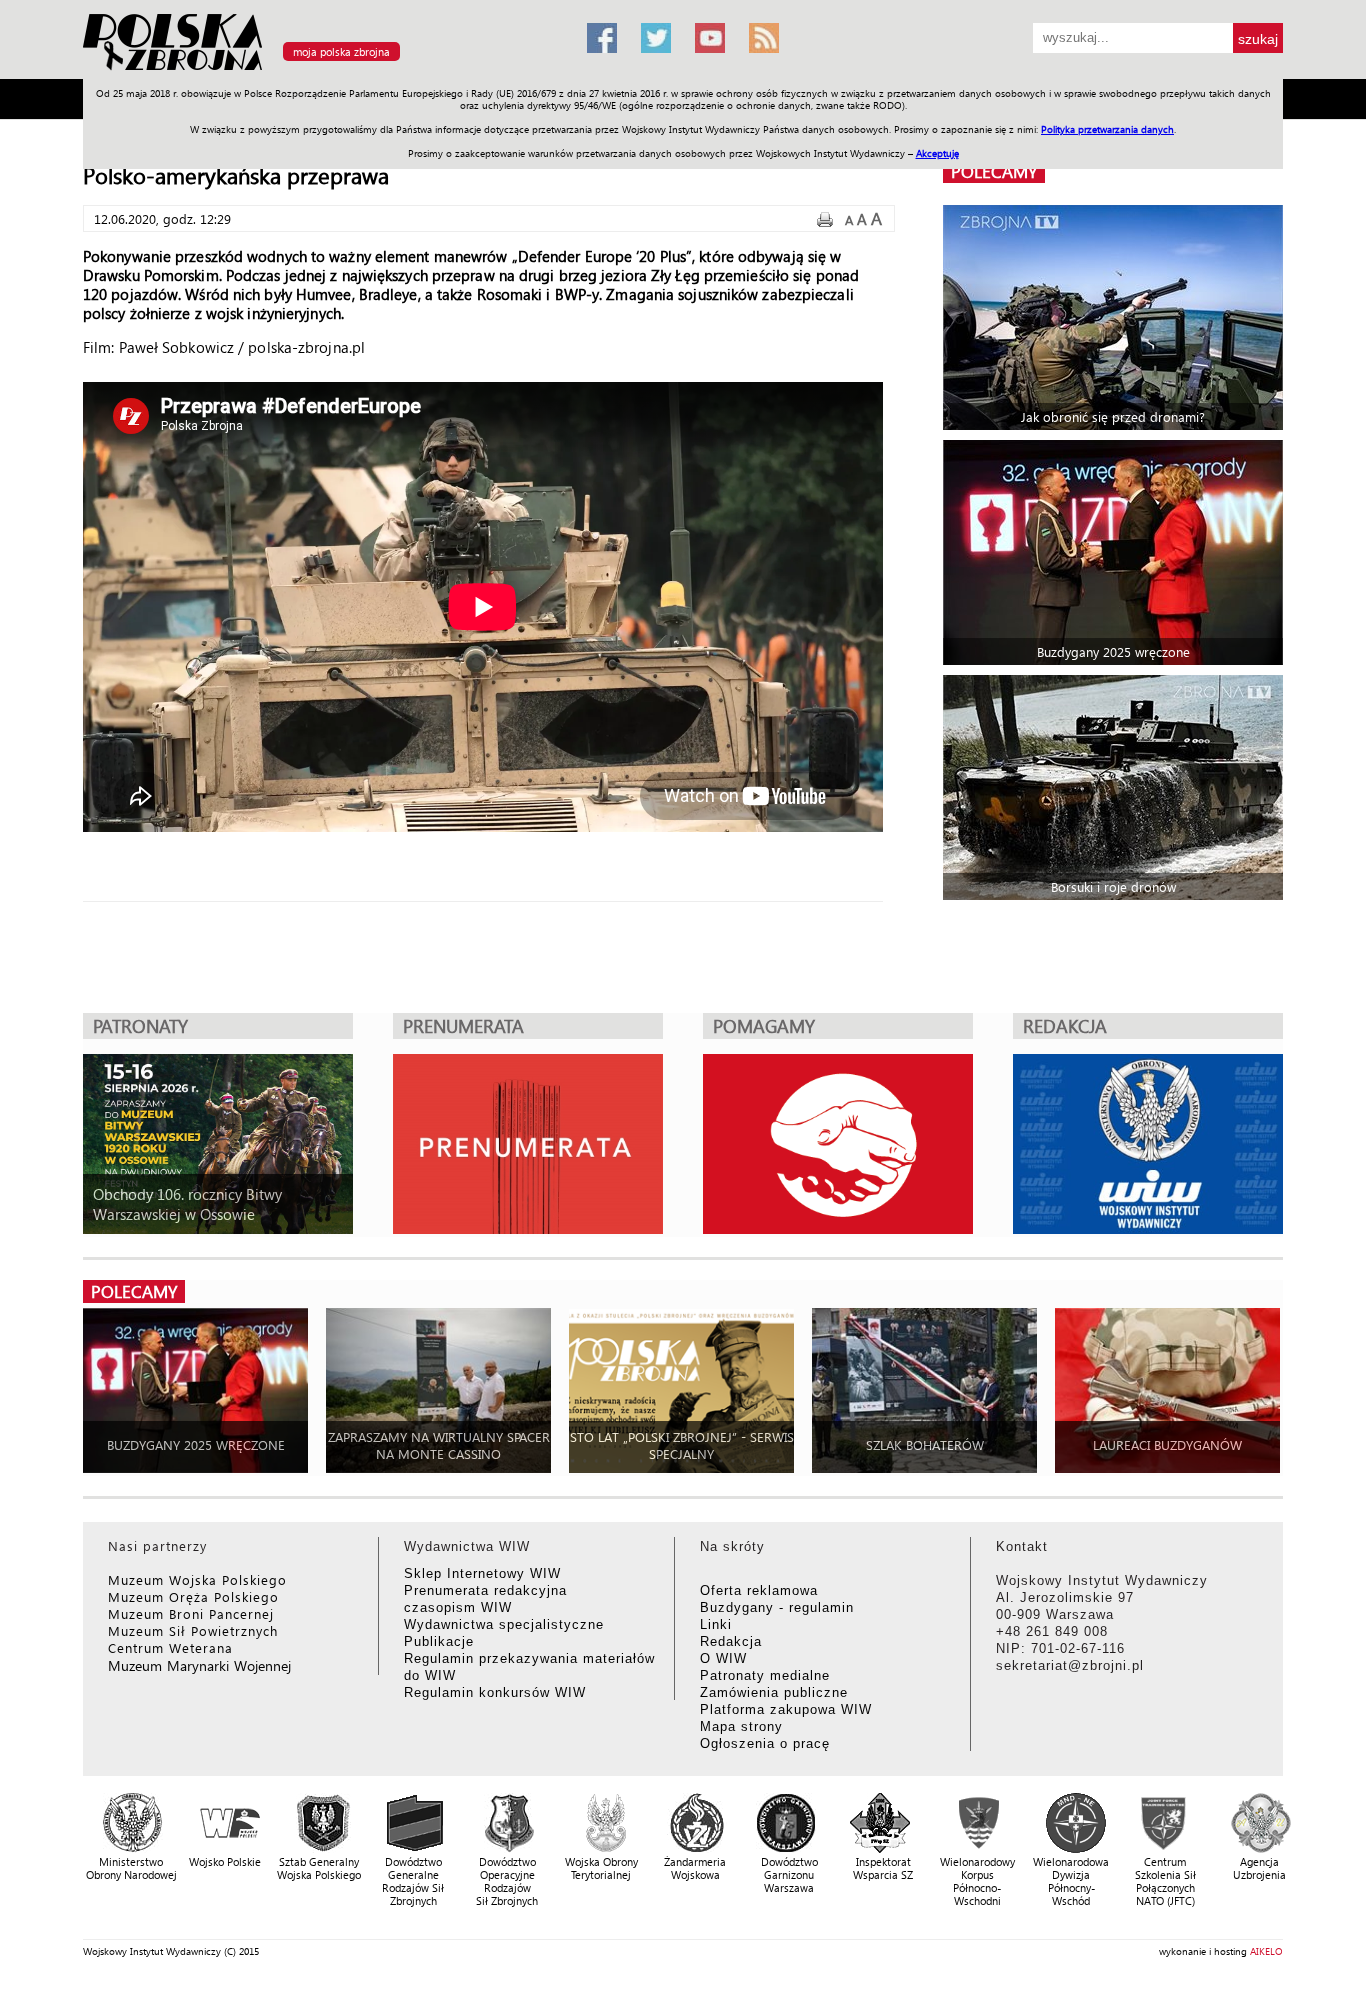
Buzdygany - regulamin (777, 1607)
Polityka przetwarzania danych (1107, 129)
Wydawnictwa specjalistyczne (504, 1624)
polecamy (994, 171)
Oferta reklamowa (759, 1590)
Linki (716, 1624)
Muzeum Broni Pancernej (191, 1613)
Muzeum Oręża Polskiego (193, 1596)
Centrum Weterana (170, 1647)
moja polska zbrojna (341, 51)
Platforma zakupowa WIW (786, 1709)
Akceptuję (937, 153)
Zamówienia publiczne (774, 1692)
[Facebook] (602, 38)
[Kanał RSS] (764, 38)
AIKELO (1266, 1951)
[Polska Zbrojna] (323, 70)
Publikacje (439, 1641)
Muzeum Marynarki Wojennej (200, 1665)
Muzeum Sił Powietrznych (193, 1630)
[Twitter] (656, 38)
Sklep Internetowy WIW (482, 1573)
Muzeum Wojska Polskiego (197, 1579)
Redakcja (731, 1641)
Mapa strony (741, 1726)
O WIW (723, 1658)
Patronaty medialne (765, 1675)
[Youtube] (710, 38)
